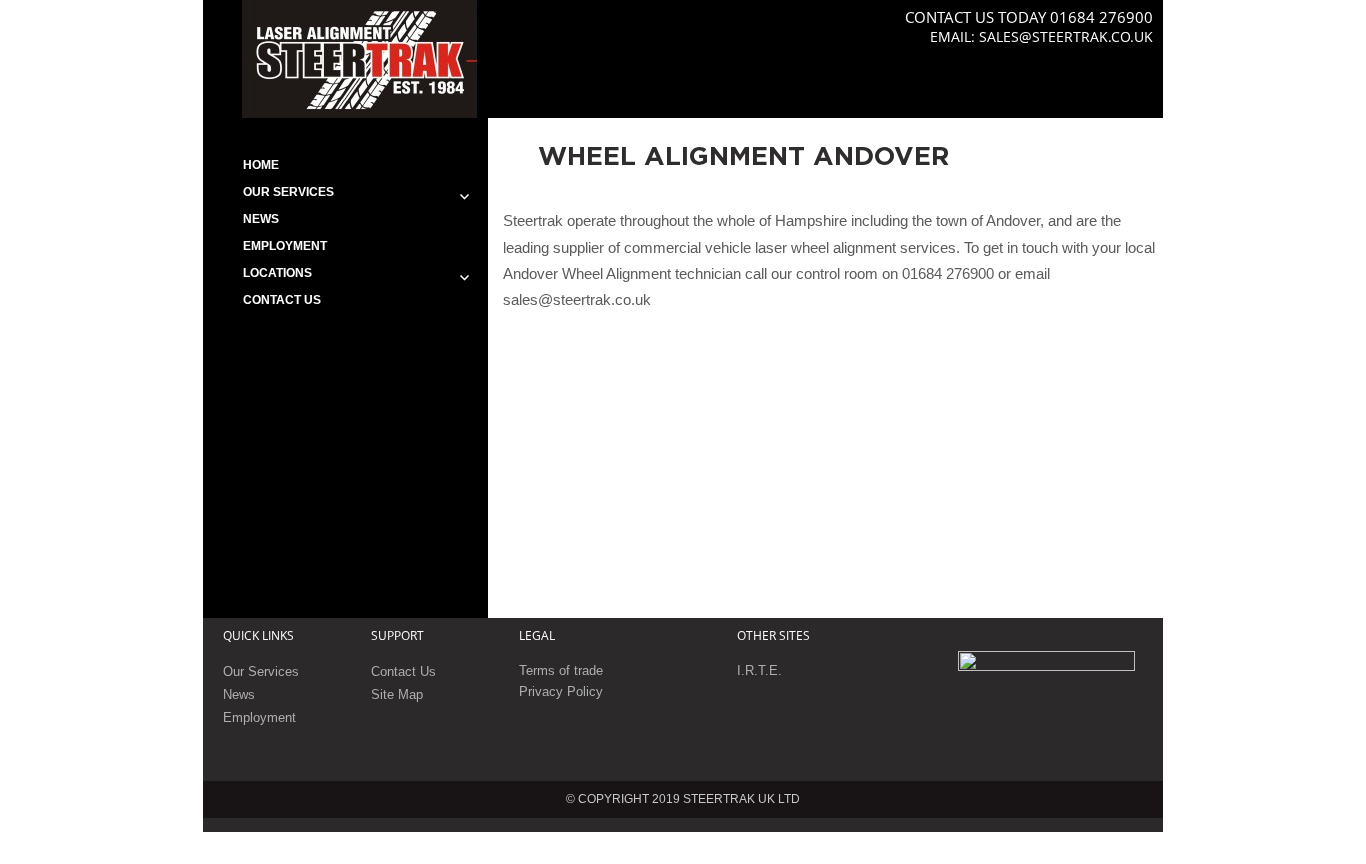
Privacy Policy (561, 691)
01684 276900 (1101, 17)
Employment (285, 246)
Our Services (288, 192)
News (261, 219)
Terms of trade (561, 670)
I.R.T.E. (759, 670)
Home (261, 165)
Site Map (397, 694)
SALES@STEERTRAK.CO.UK (1066, 36)
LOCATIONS (277, 273)
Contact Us (282, 300)
